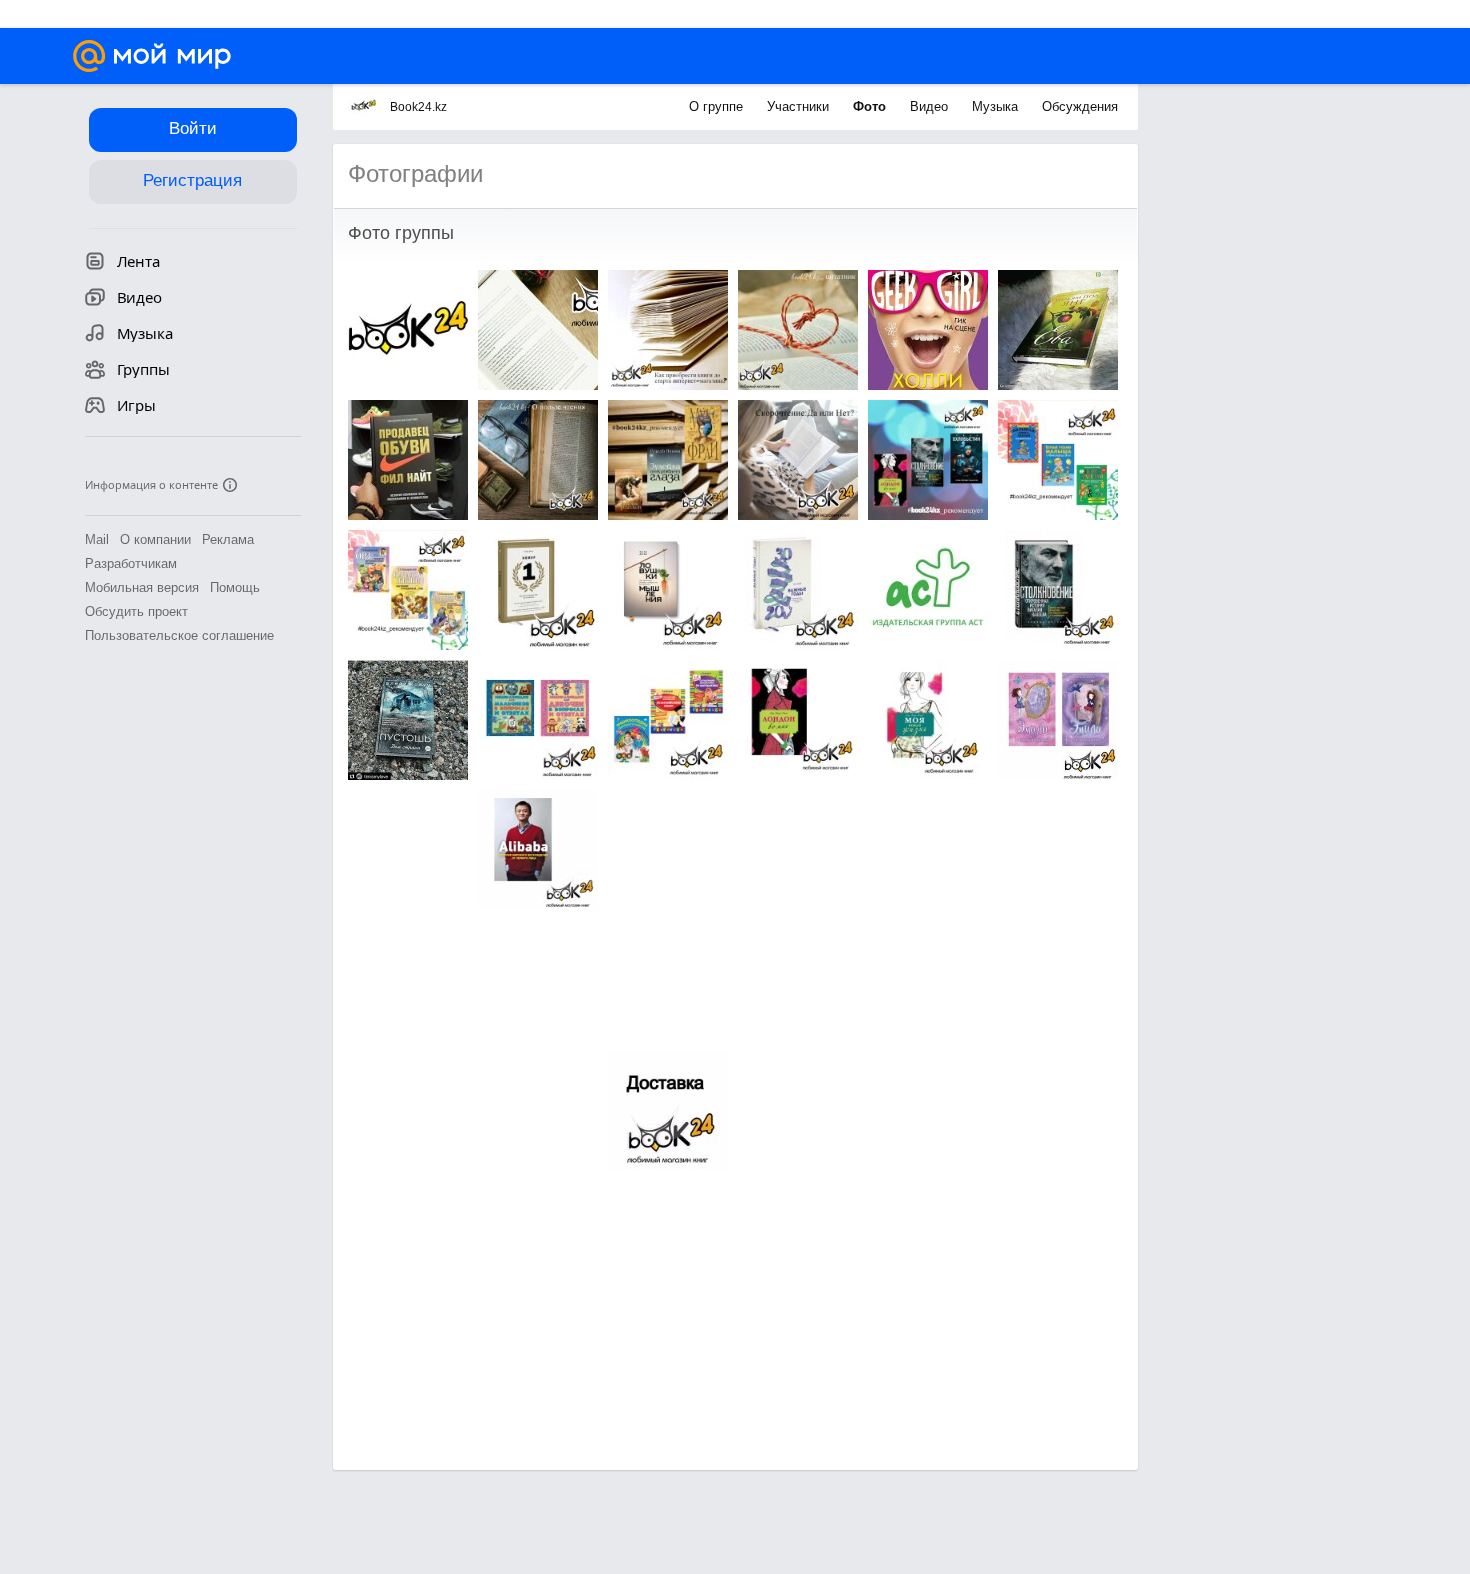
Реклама (228, 539)
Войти (193, 128)
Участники (800, 106)
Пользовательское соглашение (179, 635)
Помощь (235, 587)
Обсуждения (1080, 106)
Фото (871, 106)
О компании (155, 539)
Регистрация (192, 180)
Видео (931, 106)
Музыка (997, 106)
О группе (718, 106)
